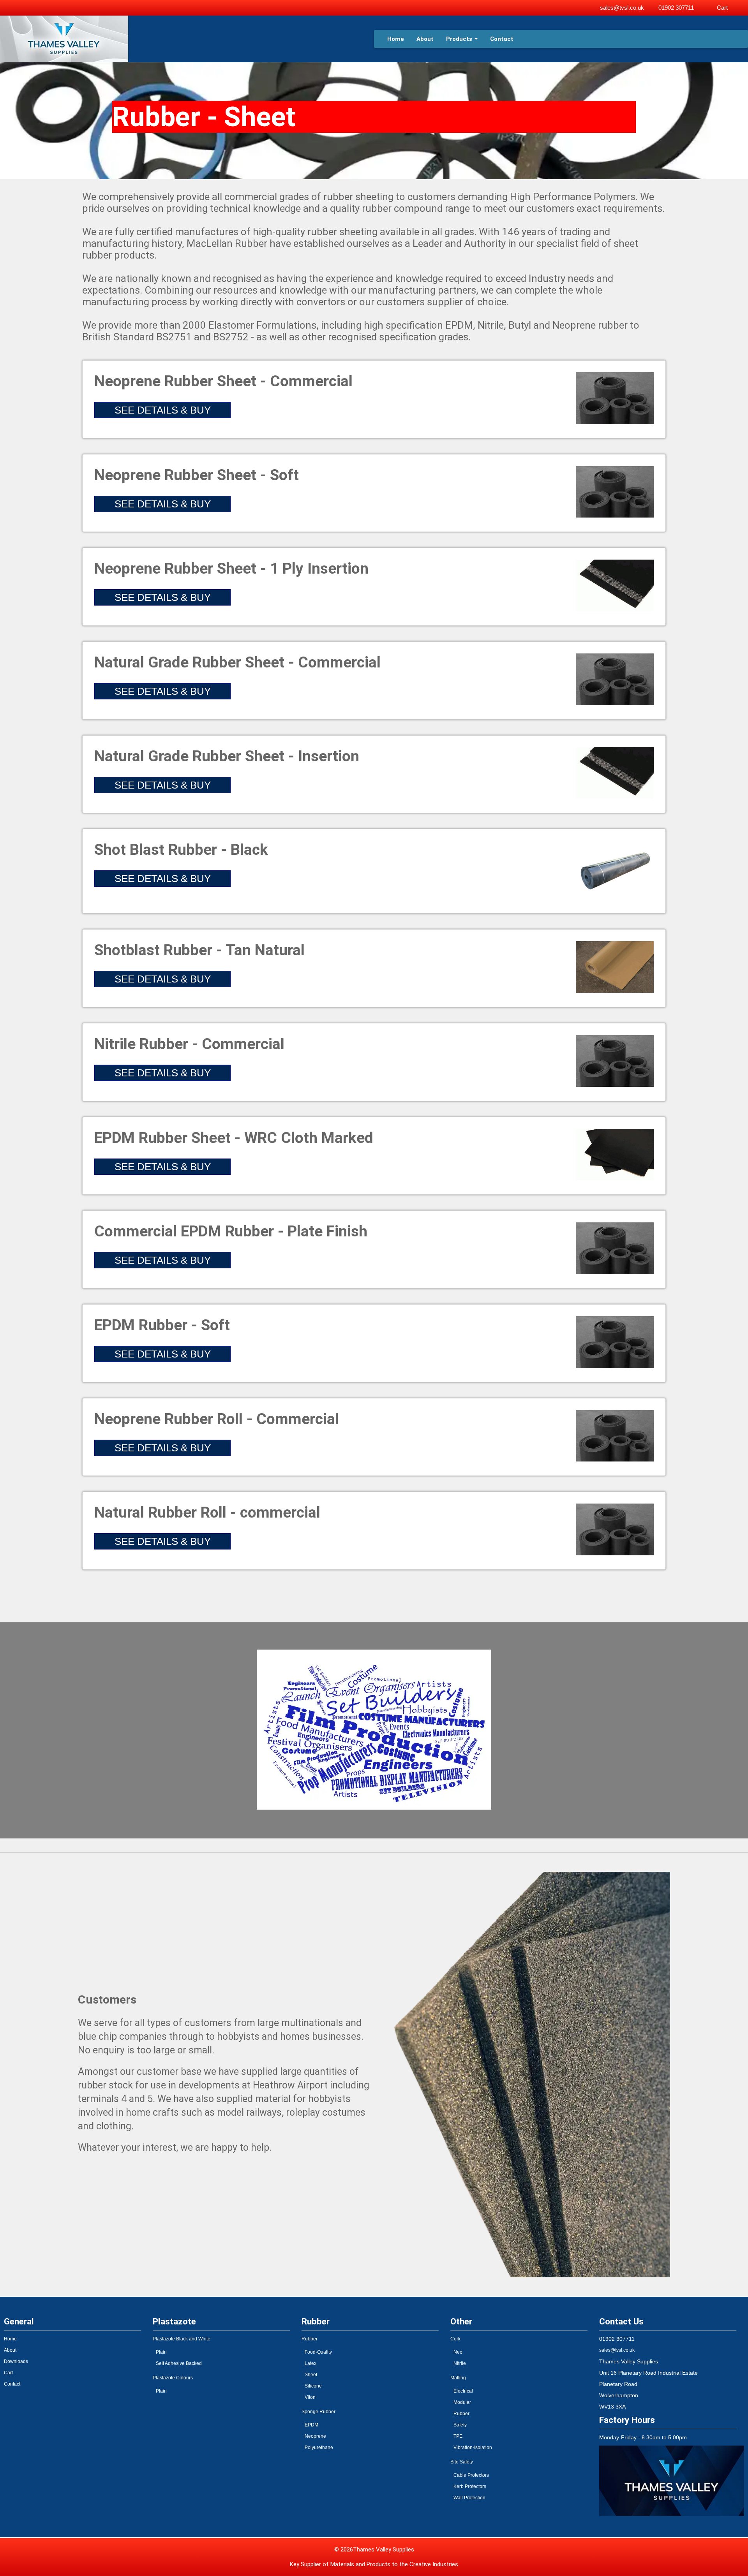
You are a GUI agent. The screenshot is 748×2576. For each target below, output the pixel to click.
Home (396, 39)
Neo (458, 2352)
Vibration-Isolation (473, 2447)
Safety (460, 2425)
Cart (722, 8)
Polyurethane (319, 2447)
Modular (462, 2402)
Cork (455, 2339)
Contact (502, 39)
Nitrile (460, 2363)
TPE (458, 2436)
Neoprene (315, 2436)
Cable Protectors (471, 2475)
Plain (161, 2352)
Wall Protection (469, 2498)
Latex (310, 2363)
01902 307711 (676, 8)
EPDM (311, 2425)
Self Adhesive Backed (179, 2363)
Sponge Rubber (318, 2412)
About (425, 39)
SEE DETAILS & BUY (163, 410)
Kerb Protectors (470, 2486)
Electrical (463, 2391)
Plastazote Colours (173, 2378)
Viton (310, 2397)
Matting (458, 2378)
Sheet (311, 2375)
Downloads (16, 2361)
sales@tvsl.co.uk (622, 8)
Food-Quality (318, 2352)
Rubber (310, 2339)
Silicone (313, 2386)
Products (459, 39)
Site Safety (462, 2462)
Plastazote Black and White (182, 2339)
